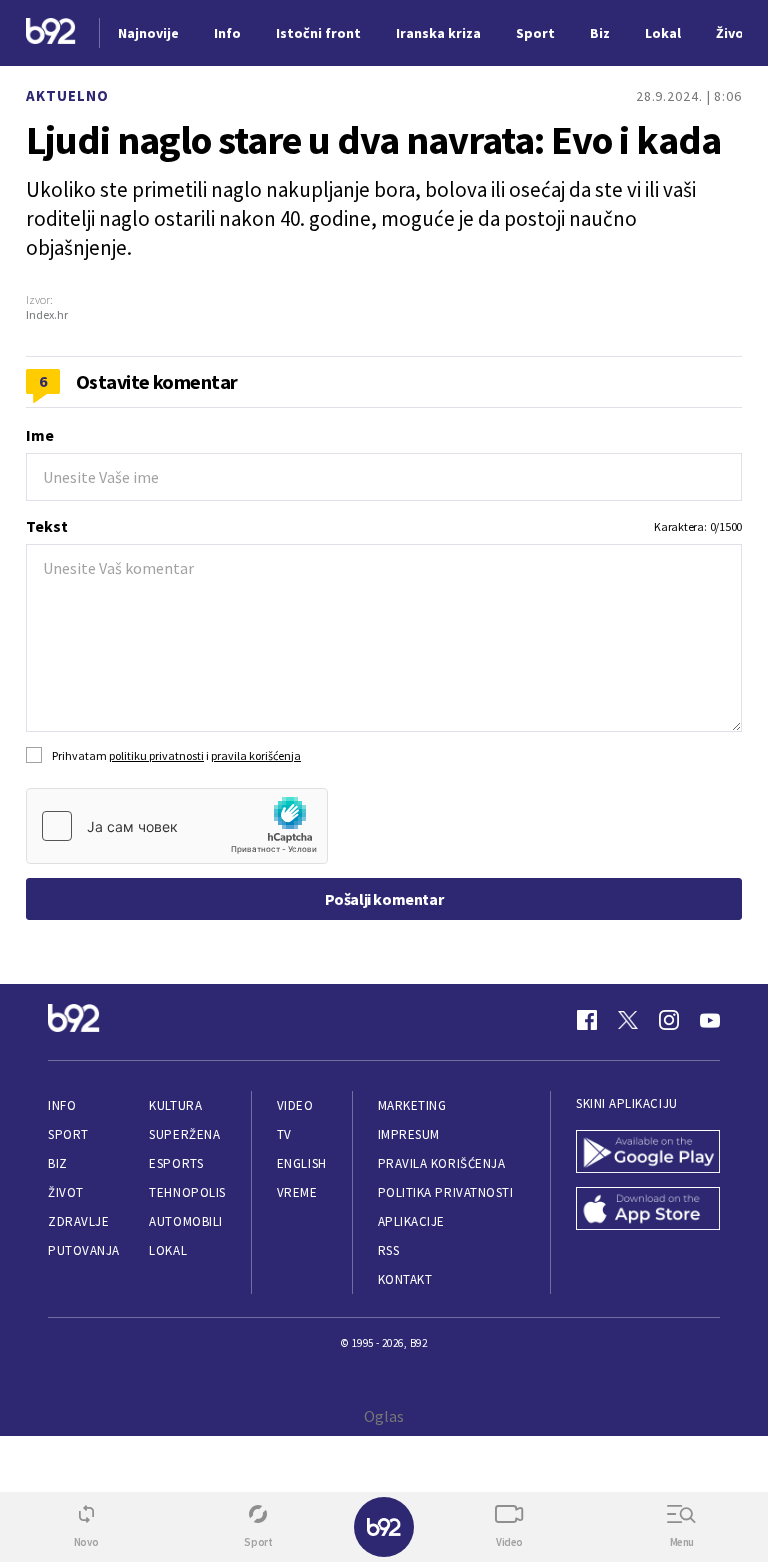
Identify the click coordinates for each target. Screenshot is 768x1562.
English (302, 1163)
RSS (389, 1250)
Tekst (47, 526)
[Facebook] (587, 1020)
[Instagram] (669, 1020)
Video (295, 1105)
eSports (176, 1163)
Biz (58, 1163)
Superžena (184, 1134)
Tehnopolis (187, 1192)
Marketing (412, 1105)
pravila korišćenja (256, 755)
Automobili (185, 1221)
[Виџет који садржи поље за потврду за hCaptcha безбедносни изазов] (177, 826)
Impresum (409, 1134)
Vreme (297, 1192)
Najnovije (148, 33)
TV (284, 1134)
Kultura (175, 1105)
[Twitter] (628, 1020)
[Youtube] (710, 1020)
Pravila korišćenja (442, 1163)
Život (66, 1192)
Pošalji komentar (384, 899)
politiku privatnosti (156, 755)
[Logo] (51, 33)
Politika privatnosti (446, 1192)
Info (62, 1105)
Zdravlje (78, 1221)
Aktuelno (67, 95)
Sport (68, 1134)
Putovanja (84, 1250)
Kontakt (405, 1279)
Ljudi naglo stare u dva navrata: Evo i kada (373, 140)
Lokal (168, 1250)
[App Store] (648, 1210)
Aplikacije (411, 1221)
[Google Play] (648, 1153)
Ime (40, 435)
